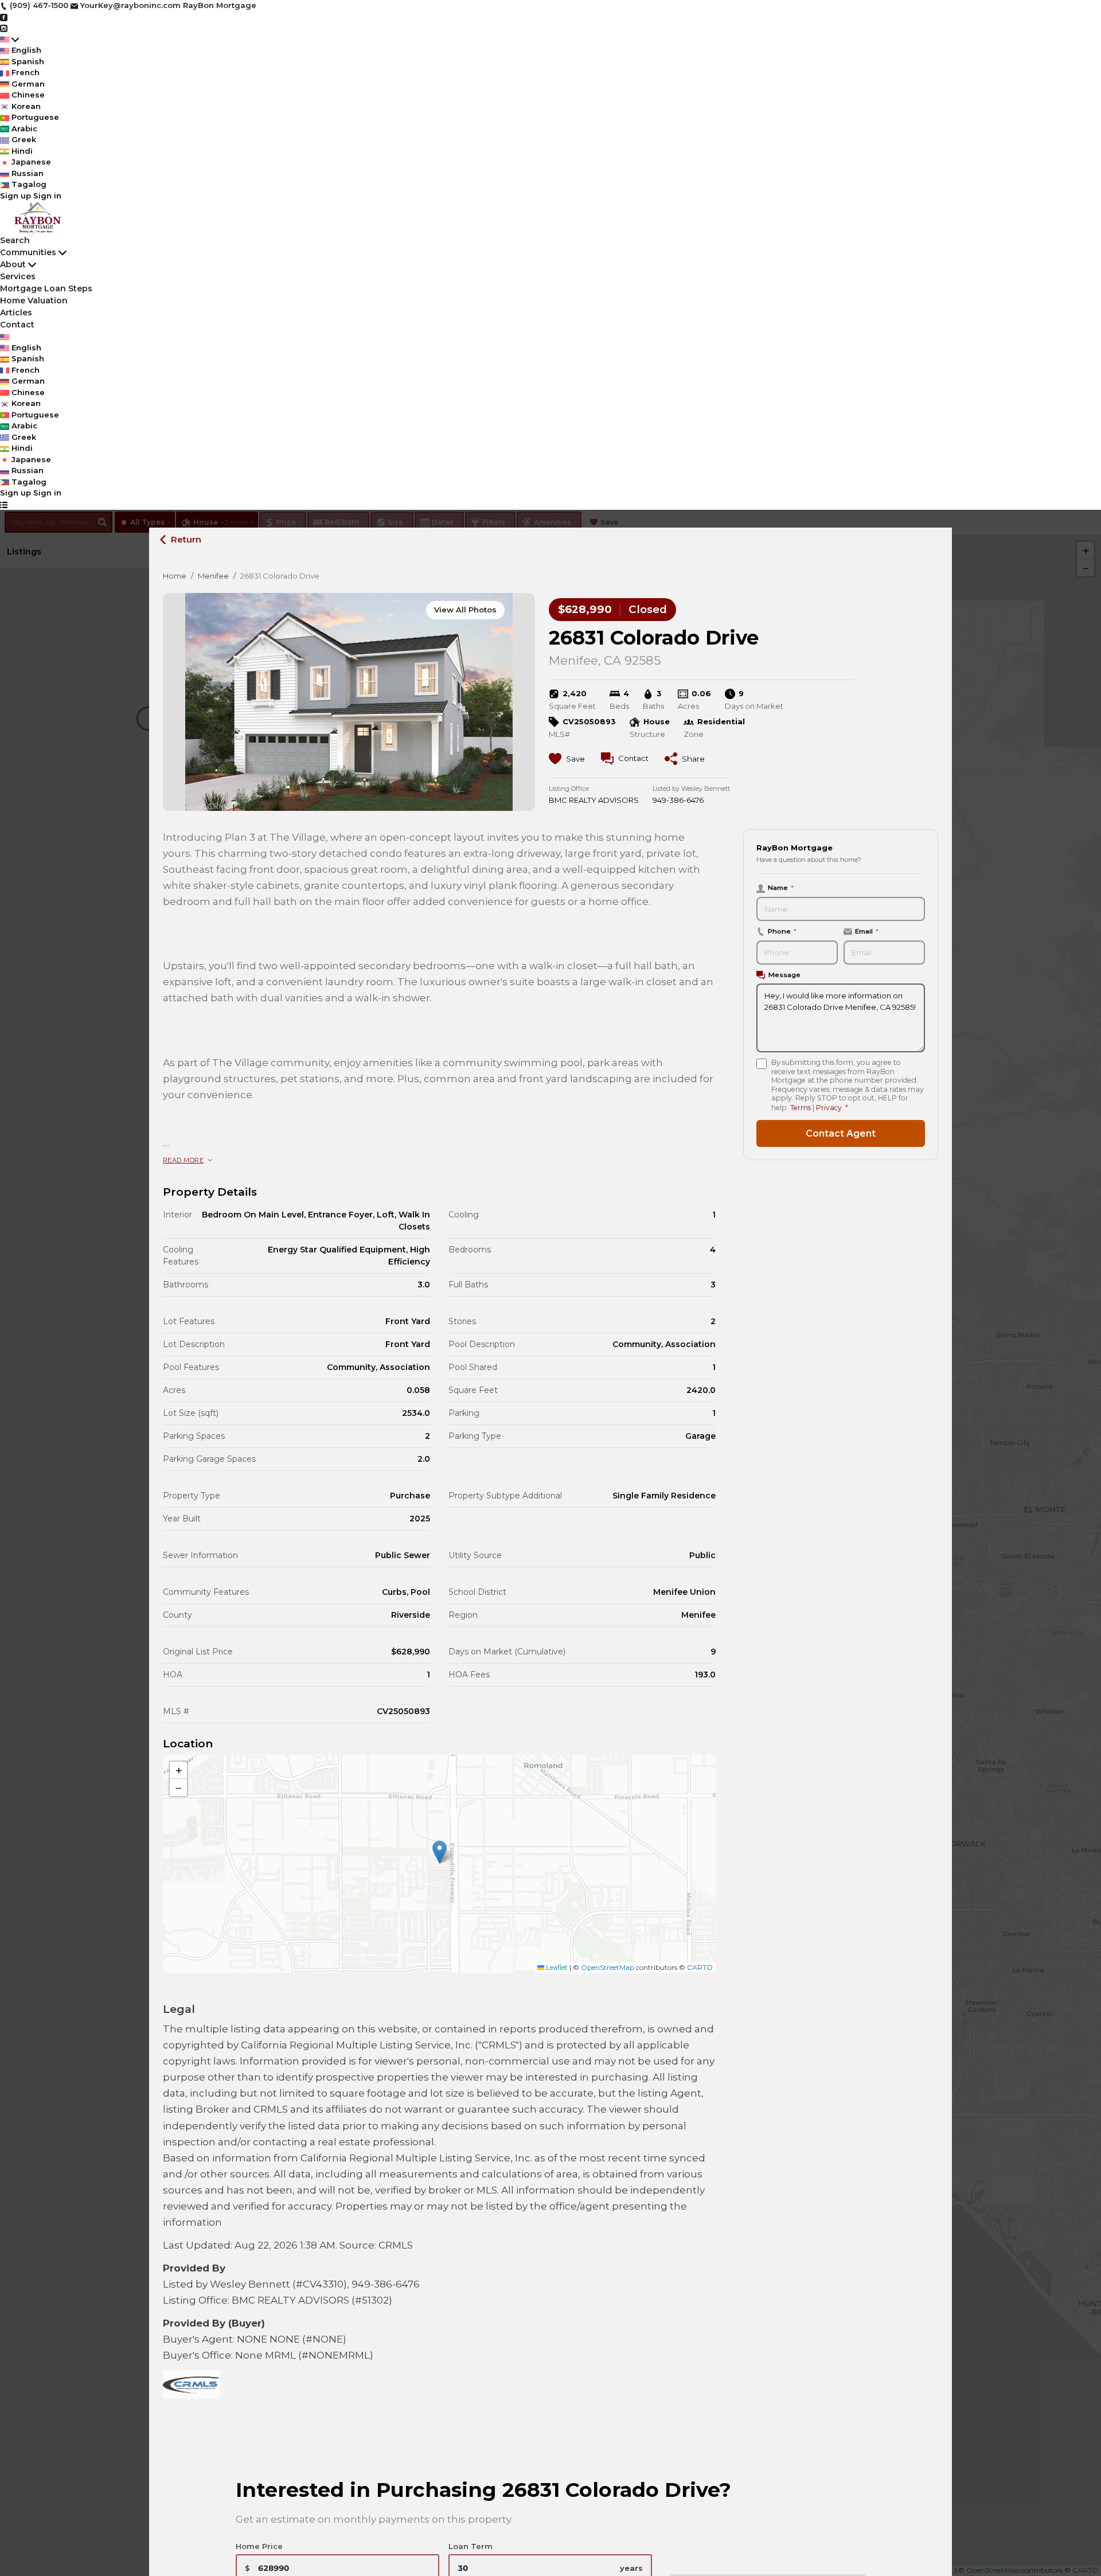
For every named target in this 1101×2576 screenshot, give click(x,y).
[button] (440, 1852)
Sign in (47, 196)
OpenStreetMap (608, 1967)
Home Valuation (34, 300)
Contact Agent (841, 1133)
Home (175, 576)
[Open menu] (4, 505)
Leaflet (556, 1967)
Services (18, 276)
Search (15, 240)
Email (867, 931)
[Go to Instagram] (4, 28)
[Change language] (9, 40)
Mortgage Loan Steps (46, 288)
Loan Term (471, 2546)
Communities (28, 252)
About (13, 264)
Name (781, 888)
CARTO (700, 1967)
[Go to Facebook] (4, 17)
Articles (16, 313)
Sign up (15, 196)
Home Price (259, 2546)
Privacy (829, 1107)
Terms (801, 1107)
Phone (782, 931)
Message (784, 975)
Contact (17, 325)
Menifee (213, 576)
